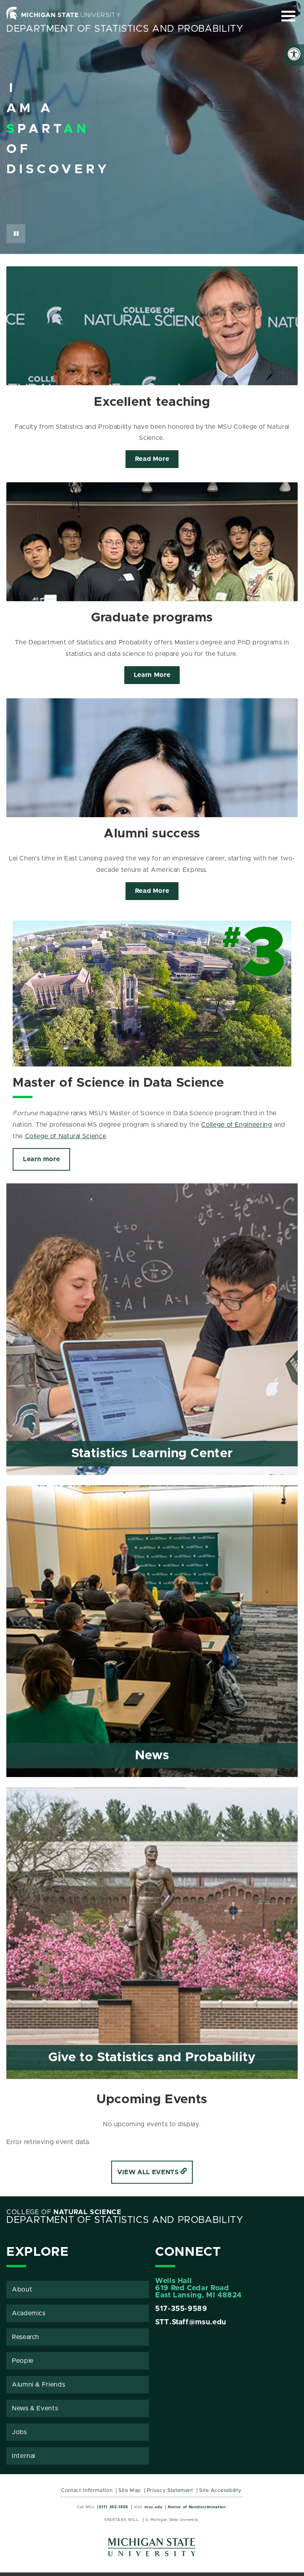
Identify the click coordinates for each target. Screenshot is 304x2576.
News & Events (35, 2408)
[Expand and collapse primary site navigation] (288, 16)
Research (26, 2337)
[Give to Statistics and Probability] (152, 2077)
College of (64, 2212)
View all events (149, 2172)
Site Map (130, 2491)
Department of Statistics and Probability (125, 29)
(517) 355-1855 (113, 2507)
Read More (152, 459)
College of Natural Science (66, 1136)
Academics (29, 2313)
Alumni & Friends (38, 2385)
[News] (152, 1775)
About (22, 2289)
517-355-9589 (181, 2309)
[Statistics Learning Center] (152, 1473)
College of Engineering (237, 1125)
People (23, 2361)
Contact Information (87, 2491)
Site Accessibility (220, 2491)
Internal (24, 2456)
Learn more (41, 1159)
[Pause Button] (16, 234)
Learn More (152, 675)
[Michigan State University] (152, 2550)
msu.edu (153, 2507)
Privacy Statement (170, 2491)
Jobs (19, 2432)
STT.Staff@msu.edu (191, 2322)
